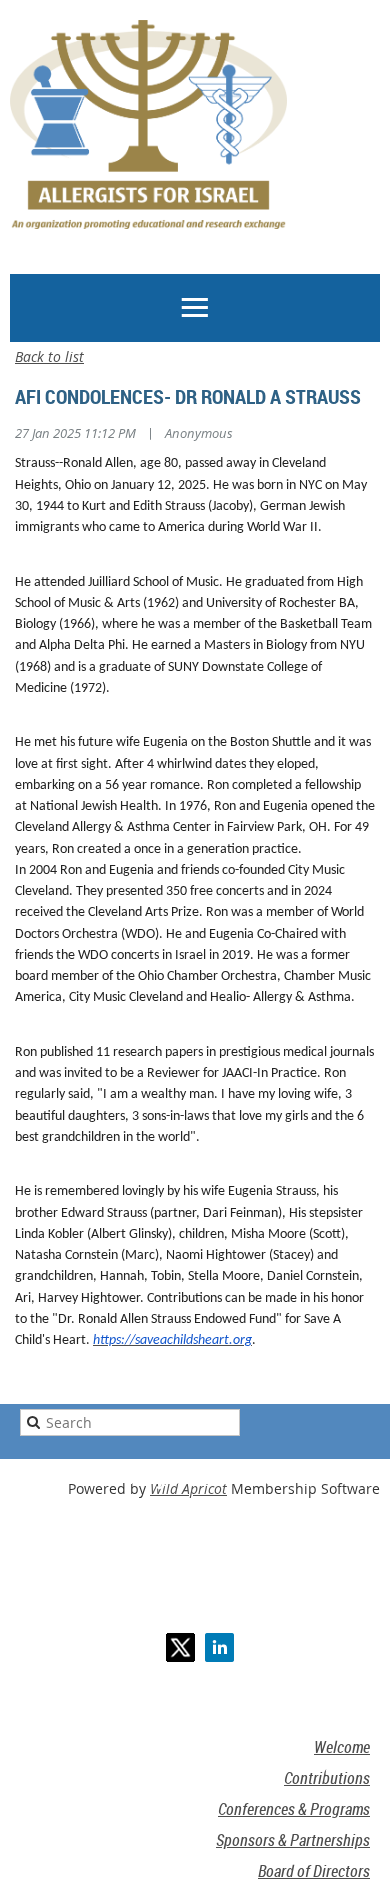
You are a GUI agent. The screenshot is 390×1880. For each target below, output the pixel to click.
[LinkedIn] (219, 1647)
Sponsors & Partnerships (293, 1840)
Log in (56, 262)
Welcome (342, 1747)
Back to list (49, 356)
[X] (180, 1647)
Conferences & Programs (294, 1809)
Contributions (327, 1778)
